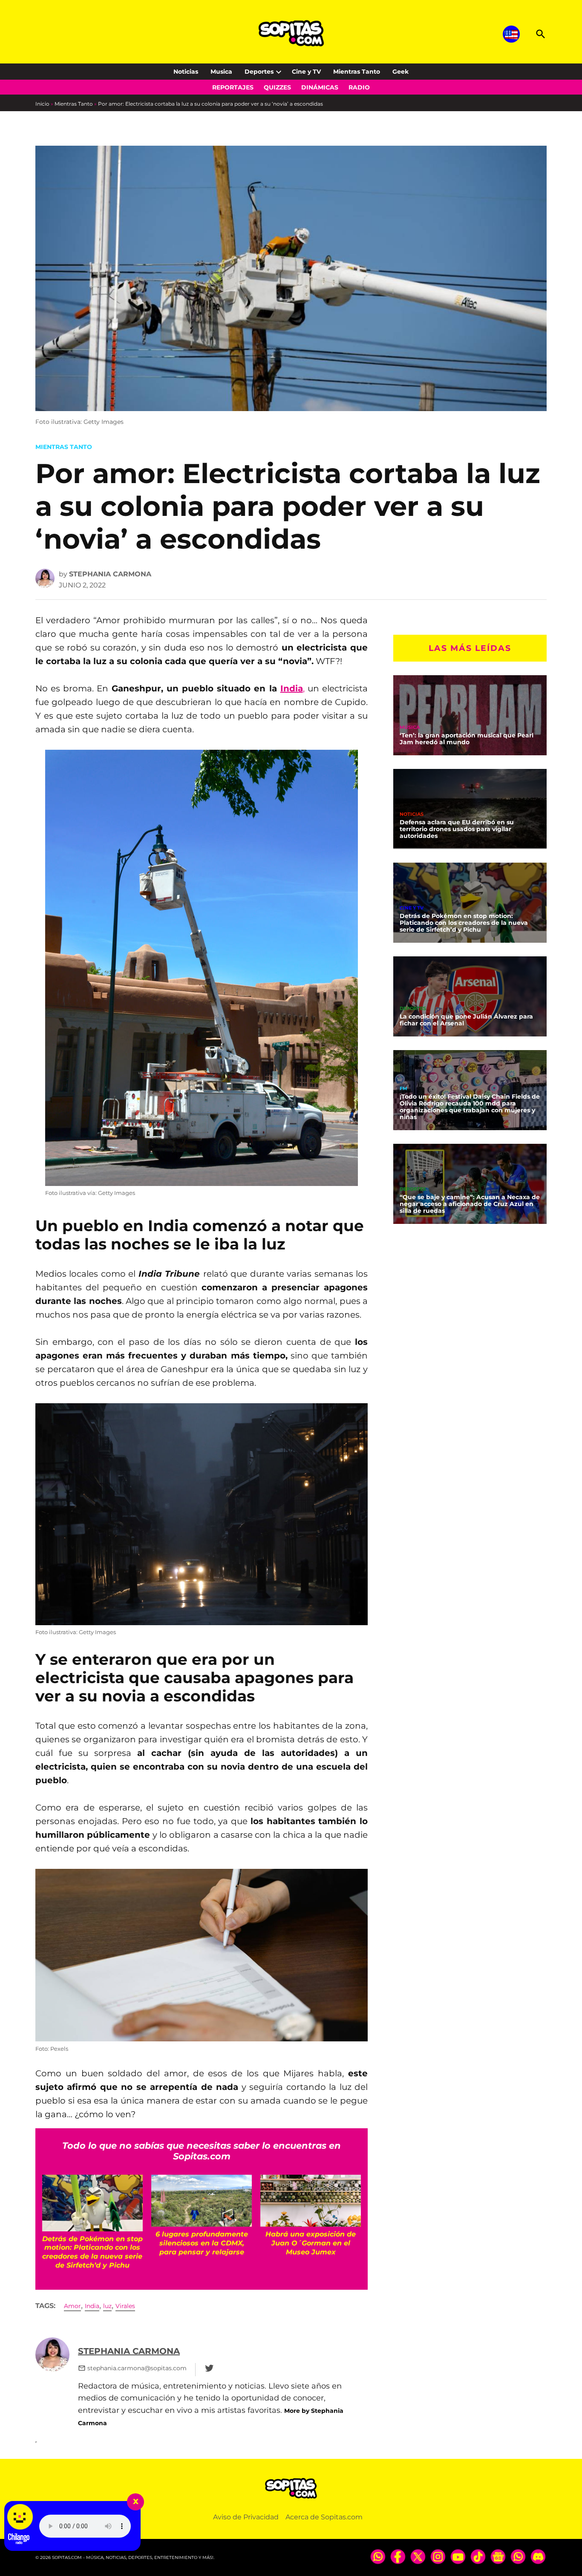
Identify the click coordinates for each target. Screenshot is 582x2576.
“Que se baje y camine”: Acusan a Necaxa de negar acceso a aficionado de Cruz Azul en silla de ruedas (470, 1204)
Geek (400, 72)
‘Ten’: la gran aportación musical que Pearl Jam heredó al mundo (467, 739)
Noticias (186, 72)
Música (410, 727)
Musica (221, 72)
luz (107, 2306)
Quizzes (277, 87)
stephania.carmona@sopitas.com (137, 2368)
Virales (125, 2306)
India (92, 2306)
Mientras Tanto (357, 72)
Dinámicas (320, 87)
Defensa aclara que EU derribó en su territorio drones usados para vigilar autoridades (457, 829)
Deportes (259, 72)
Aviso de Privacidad (246, 2517)
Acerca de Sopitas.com (324, 2517)
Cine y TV (306, 72)
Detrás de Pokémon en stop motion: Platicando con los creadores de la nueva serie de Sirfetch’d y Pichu (464, 923)
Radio (359, 87)
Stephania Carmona (110, 574)
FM (403, 1089)
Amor (72, 2306)
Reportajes (233, 87)
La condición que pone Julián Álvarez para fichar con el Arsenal (466, 1020)
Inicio (42, 104)
